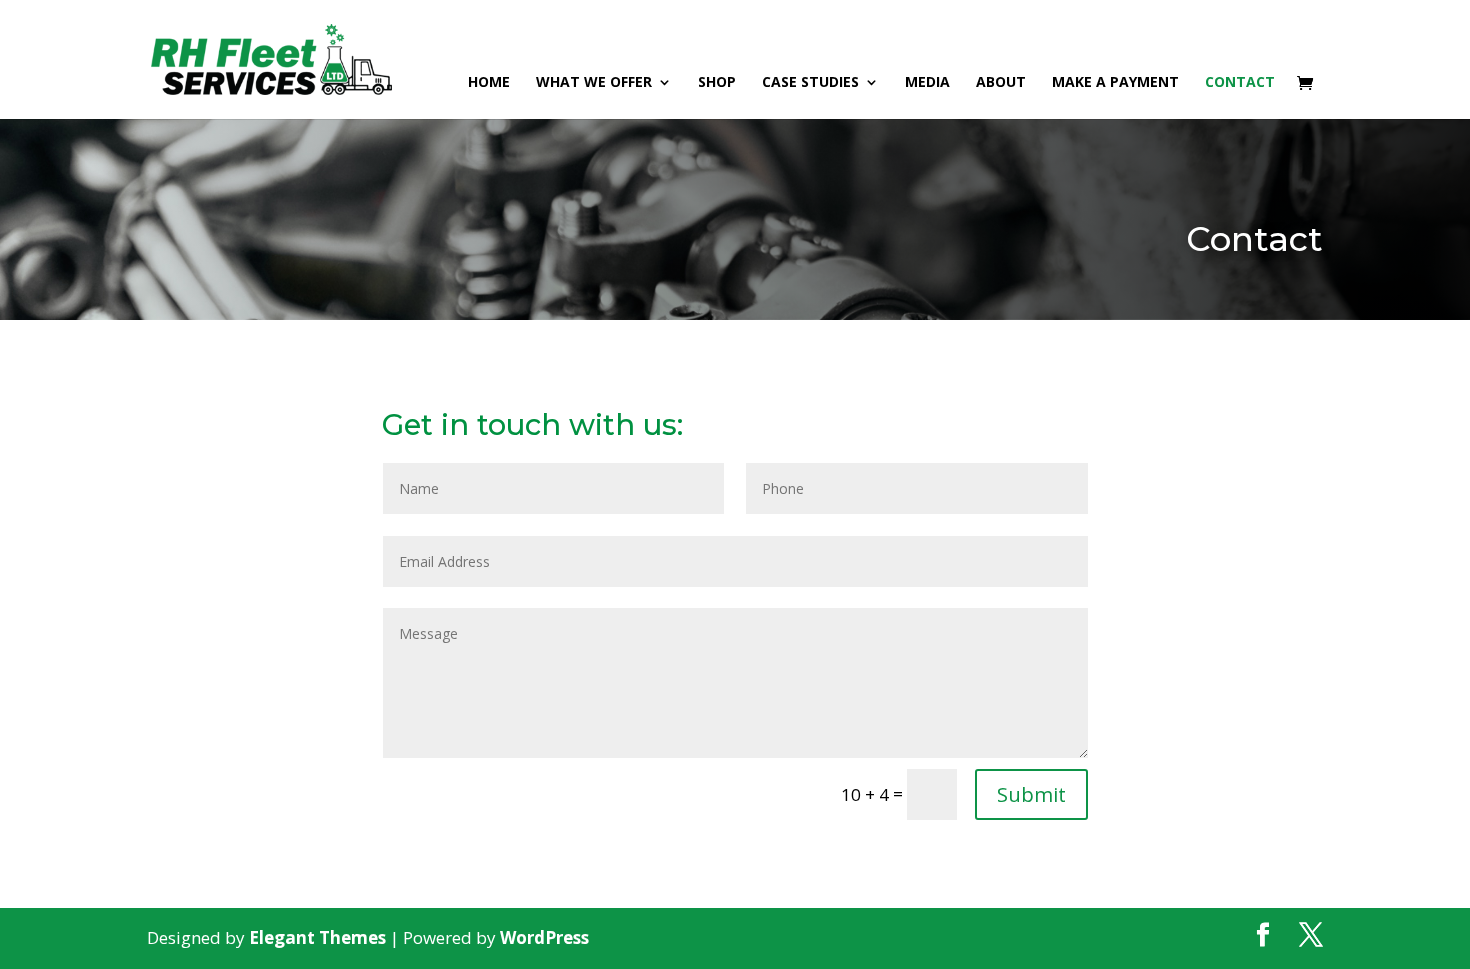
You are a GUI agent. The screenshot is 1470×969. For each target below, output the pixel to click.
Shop (717, 83)
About (1001, 83)
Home (489, 83)
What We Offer (594, 83)
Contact (1240, 83)
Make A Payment (1115, 83)
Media (927, 83)
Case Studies (810, 83)
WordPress (544, 937)
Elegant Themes (317, 937)
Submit (1031, 794)
